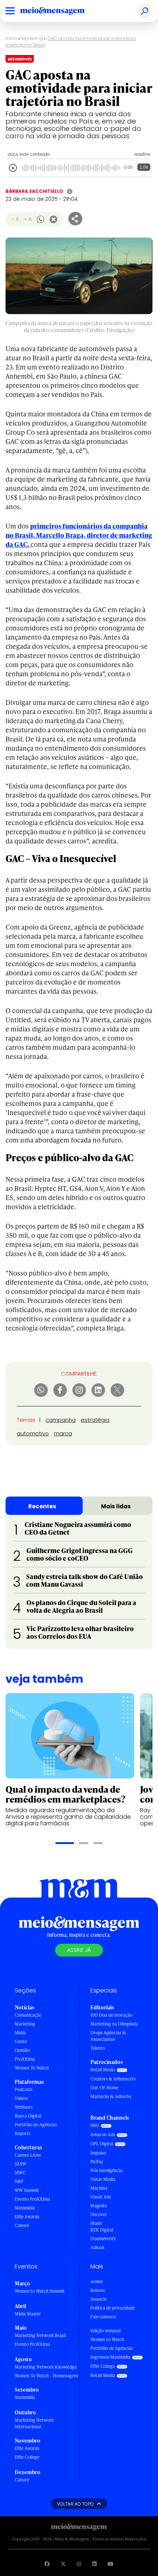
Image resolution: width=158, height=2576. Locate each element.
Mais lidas (116, 1506)
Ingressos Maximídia (110, 2357)
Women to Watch (107, 2339)
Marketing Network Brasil (40, 2335)
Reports (23, 2133)
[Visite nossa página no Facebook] (47, 2564)
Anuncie (98, 2299)
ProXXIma (25, 2059)
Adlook (97, 2247)
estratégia (95, 1420)
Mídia (20, 2033)
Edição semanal (105, 2331)
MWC (20, 2173)
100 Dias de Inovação (111, 2015)
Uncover (99, 2214)
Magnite (99, 2206)
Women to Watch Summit (40, 2291)
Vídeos (21, 2098)
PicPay (97, 2162)
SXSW (20, 2164)
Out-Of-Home (104, 2088)
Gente (21, 2041)
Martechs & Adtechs (111, 2096)
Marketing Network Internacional (34, 2423)
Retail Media (103, 2070)
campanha (61, 1420)
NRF (19, 2181)
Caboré (22, 2225)
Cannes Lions (28, 2155)
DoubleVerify (103, 2239)
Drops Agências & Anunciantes (108, 2036)
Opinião (22, 2050)
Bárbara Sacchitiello (34, 191)
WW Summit (27, 2190)
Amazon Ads (103, 2135)
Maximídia (25, 2208)
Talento (98, 2048)
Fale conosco (103, 2317)
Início (11, 38)
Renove (98, 2290)
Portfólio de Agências (36, 2125)
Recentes (42, 1506)
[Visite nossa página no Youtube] (111, 2564)
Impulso (98, 2153)
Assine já (79, 1950)
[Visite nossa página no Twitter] (63, 2564)
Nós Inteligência (106, 2170)
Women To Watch (32, 2068)
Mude (96, 2223)
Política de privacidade (113, 2308)
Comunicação (28, 2015)
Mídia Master (28, 2314)
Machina (99, 2188)
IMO (95, 2125)
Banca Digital (28, 2116)
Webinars (24, 2107)
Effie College (27, 2457)
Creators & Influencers (113, 2079)
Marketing (32, 38)
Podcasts (24, 2089)
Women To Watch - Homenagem (46, 2376)
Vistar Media (103, 2179)
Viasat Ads (101, 2197)
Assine (97, 2281)
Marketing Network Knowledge (46, 2367)
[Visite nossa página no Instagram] (79, 2564)
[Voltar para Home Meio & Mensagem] (61, 11)
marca (63, 1433)
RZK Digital (102, 2230)
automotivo (33, 1433)
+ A (28, 219)
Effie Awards (27, 2217)
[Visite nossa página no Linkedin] (94, 2564)
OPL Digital (102, 2144)
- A (15, 219)
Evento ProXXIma (32, 2199)
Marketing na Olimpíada (114, 2024)
